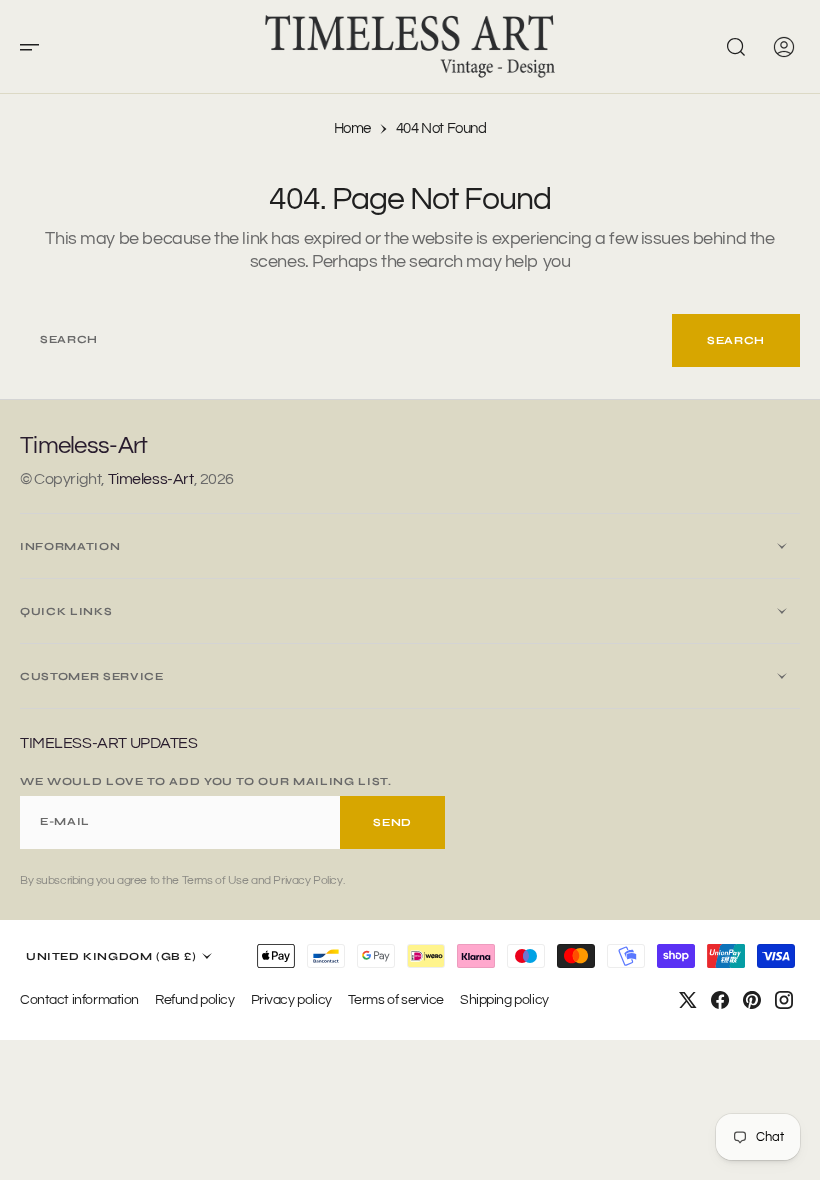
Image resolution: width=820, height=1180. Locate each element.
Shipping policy (504, 999)
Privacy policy (291, 999)
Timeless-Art (151, 479)
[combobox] (346, 340)
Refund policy (195, 999)
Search (736, 340)
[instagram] (784, 1000)
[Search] (736, 47)
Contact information (79, 999)
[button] (36, 47)
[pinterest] (752, 1000)
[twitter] (688, 1000)
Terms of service (396, 999)
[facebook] (720, 1000)
